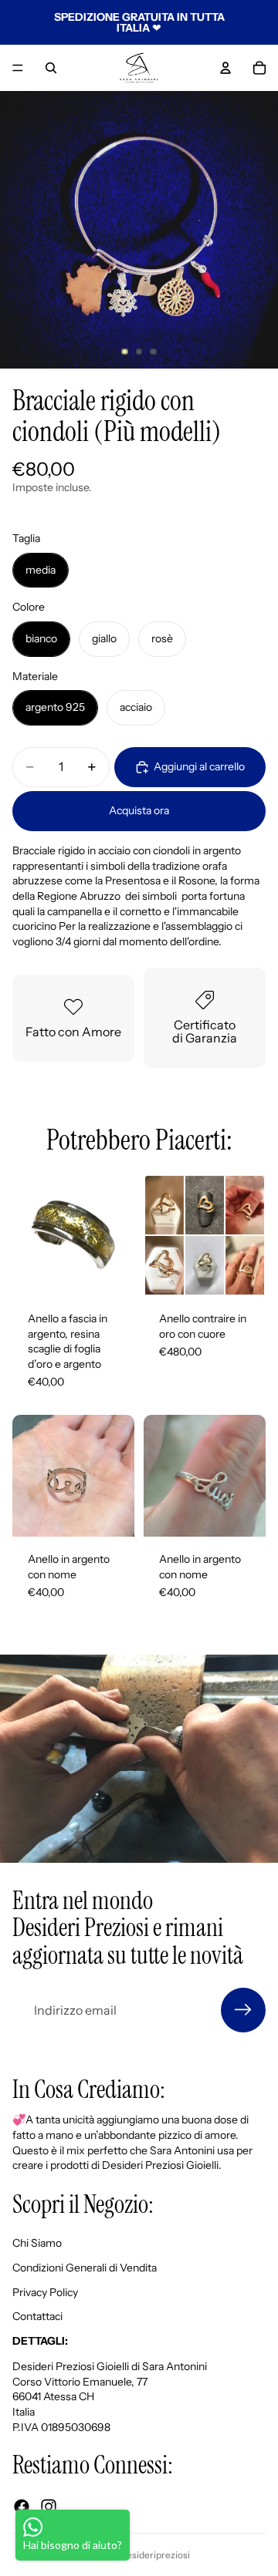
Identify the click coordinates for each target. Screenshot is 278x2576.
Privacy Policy (45, 2291)
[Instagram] (49, 2507)
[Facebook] (22, 2507)
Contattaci (37, 2316)
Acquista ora (139, 810)
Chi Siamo (37, 2243)
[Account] (225, 68)
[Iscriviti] (243, 2010)
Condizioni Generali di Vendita (85, 2268)
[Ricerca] (51, 68)
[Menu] (18, 68)
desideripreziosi (156, 2555)
